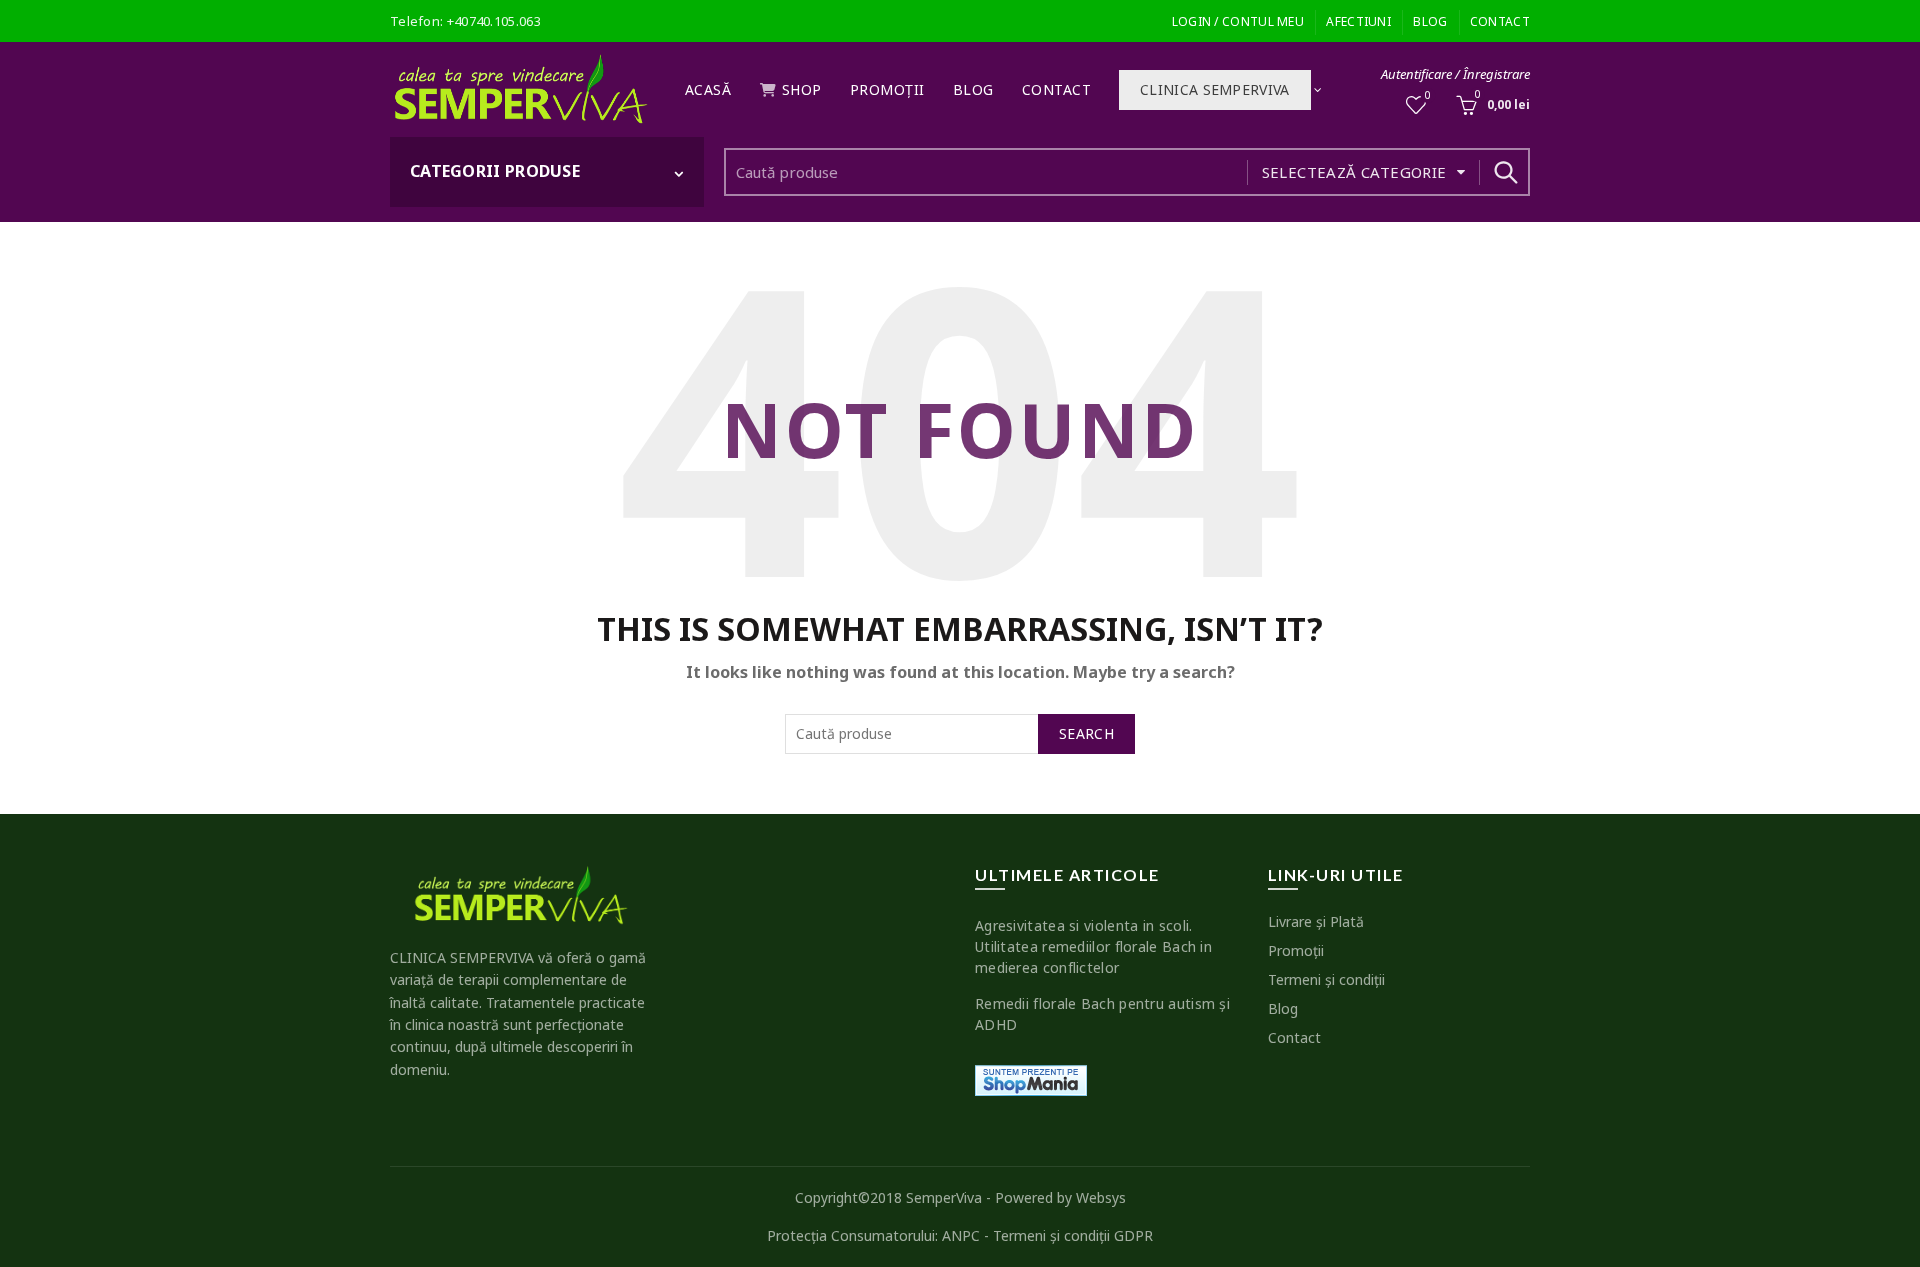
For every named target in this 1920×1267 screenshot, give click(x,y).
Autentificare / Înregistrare (1455, 74)
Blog (1430, 21)
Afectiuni (1358, 21)
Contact (1500, 21)
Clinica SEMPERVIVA (1214, 89)
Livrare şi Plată (1316, 921)
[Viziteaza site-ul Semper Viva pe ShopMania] (1031, 1078)
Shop (802, 89)
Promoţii (887, 89)
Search (1505, 172)
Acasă (708, 89)
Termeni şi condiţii (1326, 979)
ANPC (961, 1235)
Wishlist (1428, 96)
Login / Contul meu (1238, 21)
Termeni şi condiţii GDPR (1073, 1235)
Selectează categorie (1354, 172)
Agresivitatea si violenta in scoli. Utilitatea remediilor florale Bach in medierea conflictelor (1093, 946)
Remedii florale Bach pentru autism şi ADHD (1102, 1014)
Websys (1101, 1197)
